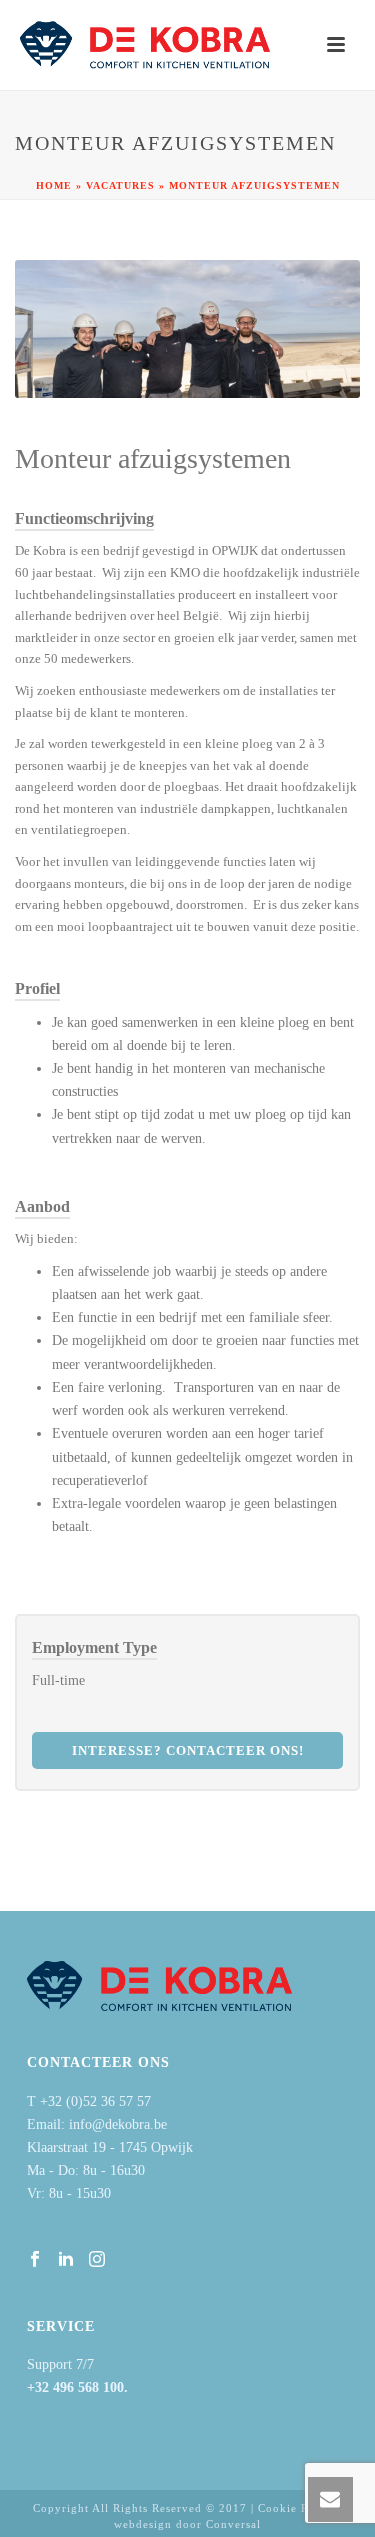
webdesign (143, 2524)
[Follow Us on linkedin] (66, 2260)
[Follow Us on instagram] (97, 2260)
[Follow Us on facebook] (35, 2260)
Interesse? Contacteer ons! (188, 1750)
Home (54, 185)
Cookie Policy (297, 2508)
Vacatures (120, 185)
